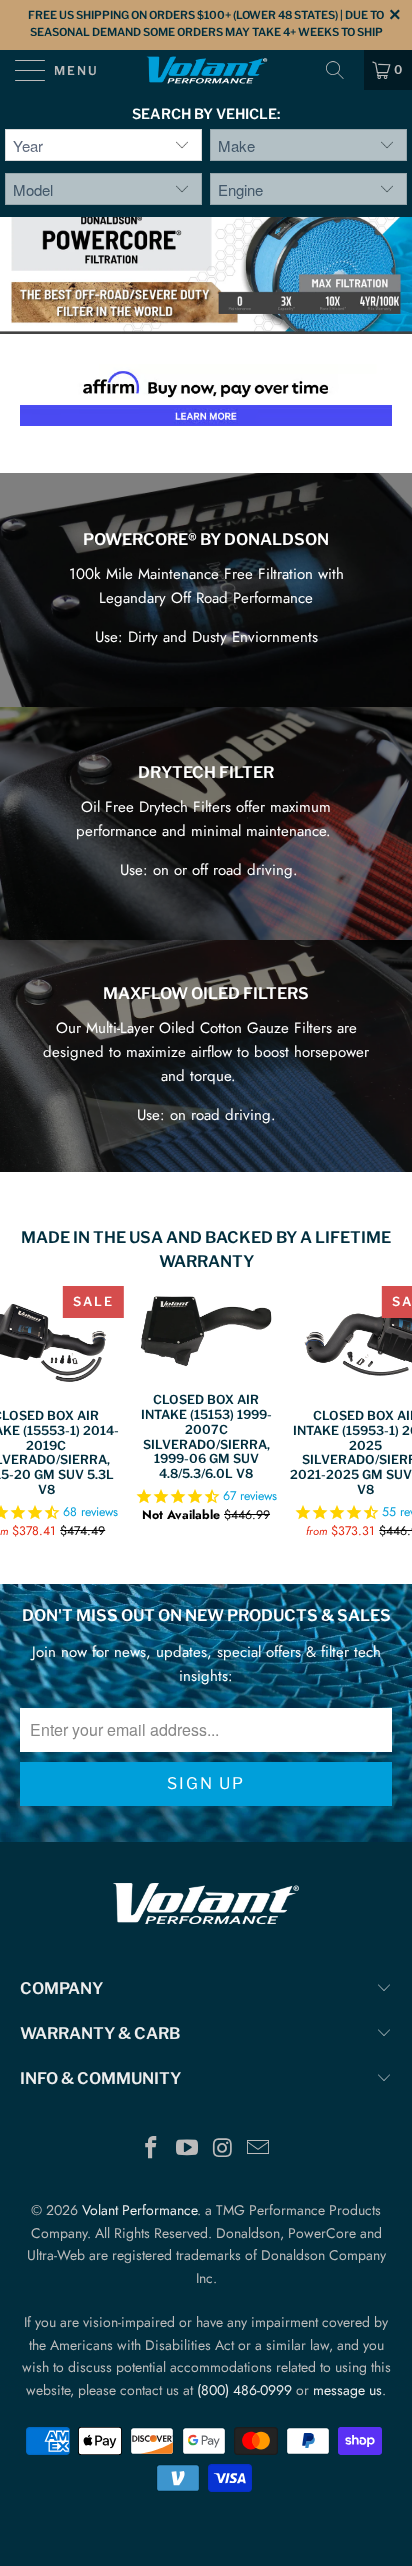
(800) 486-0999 (244, 2390)
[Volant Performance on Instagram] (223, 2149)
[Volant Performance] (206, 70)
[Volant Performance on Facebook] (152, 2149)
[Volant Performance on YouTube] (187, 2149)
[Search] (342, 70)
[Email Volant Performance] (259, 2149)
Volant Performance (139, 2210)
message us (347, 2390)
